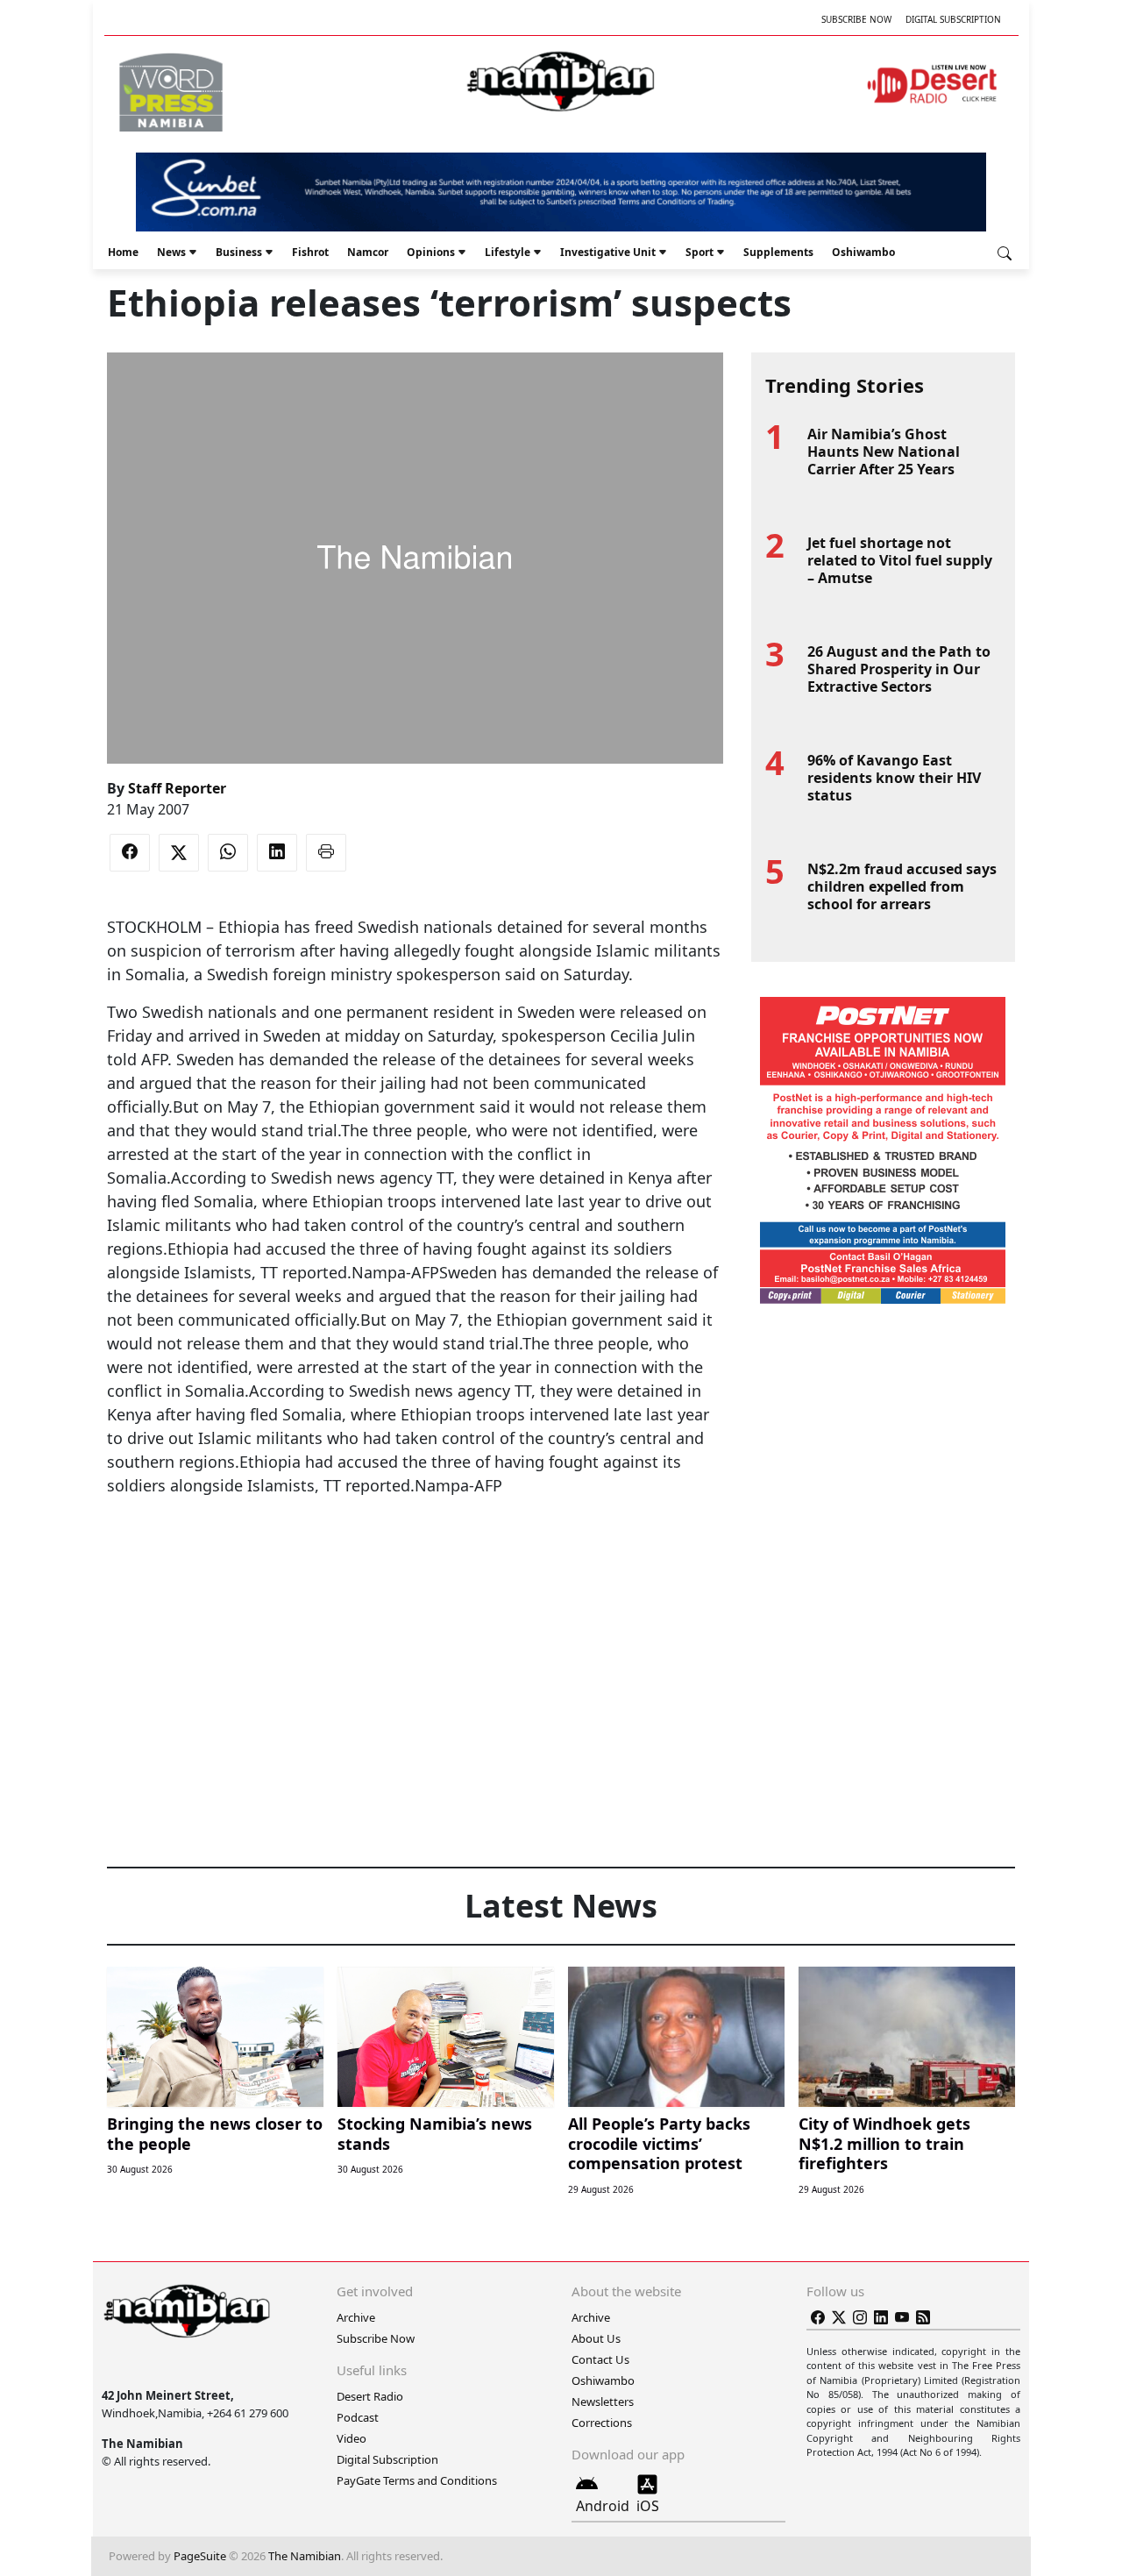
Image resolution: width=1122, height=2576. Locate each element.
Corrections (602, 2423)
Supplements (778, 252)
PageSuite (200, 2556)
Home (123, 252)
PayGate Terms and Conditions (417, 2480)
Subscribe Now (856, 19)
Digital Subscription (953, 19)
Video (352, 2438)
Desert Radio (370, 2396)
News (171, 252)
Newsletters (603, 2402)
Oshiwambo (863, 252)
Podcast (358, 2417)
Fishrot (310, 252)
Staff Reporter (177, 788)
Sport (699, 252)
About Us (596, 2338)
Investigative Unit (608, 252)
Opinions (431, 252)
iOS (648, 2506)
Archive (356, 2317)
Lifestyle (508, 252)
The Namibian (305, 2556)
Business (239, 252)
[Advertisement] (415, 1551)
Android (603, 2506)
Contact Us (600, 2359)
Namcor (368, 252)
